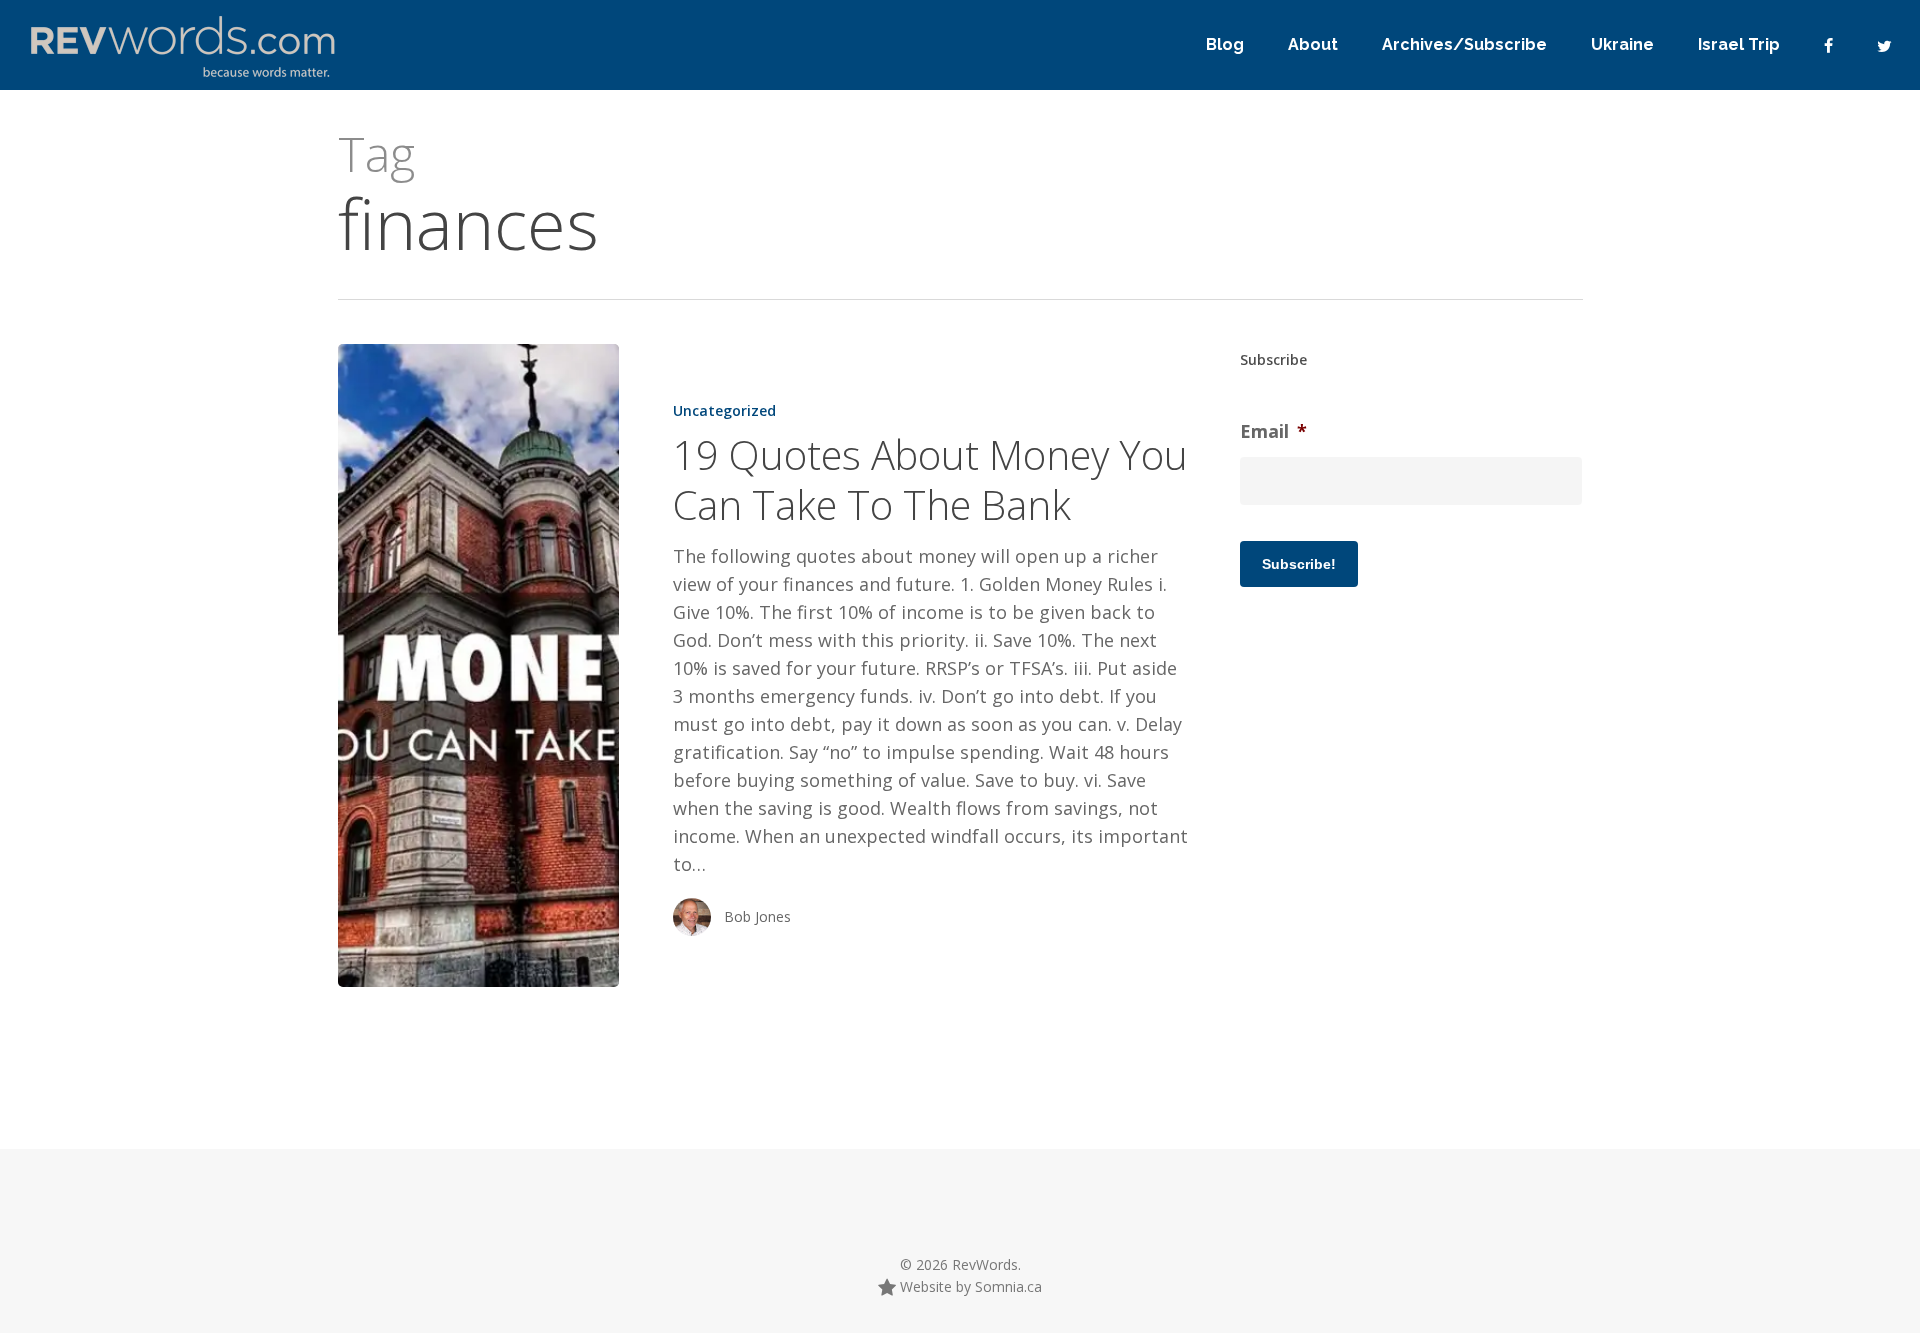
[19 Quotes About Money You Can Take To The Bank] (478, 665)
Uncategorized (724, 410)
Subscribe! (1299, 564)
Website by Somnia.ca (969, 1286)
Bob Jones (757, 916)
